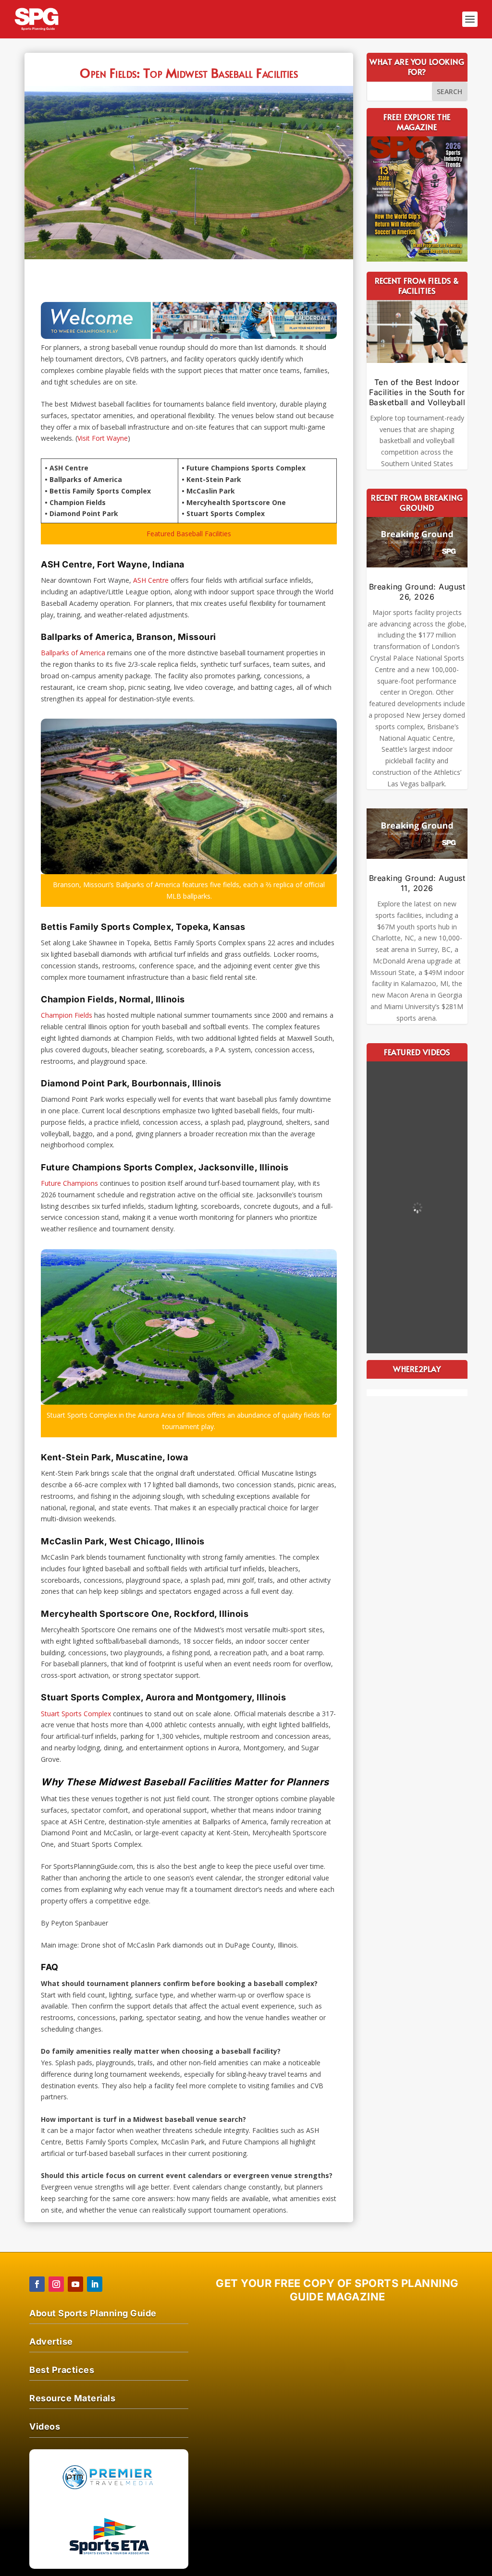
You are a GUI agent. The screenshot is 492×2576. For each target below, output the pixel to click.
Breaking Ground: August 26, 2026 (417, 592)
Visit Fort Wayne (103, 438)
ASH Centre (151, 580)
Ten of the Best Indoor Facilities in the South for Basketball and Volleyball (417, 392)
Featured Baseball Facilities (189, 534)
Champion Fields (67, 1015)
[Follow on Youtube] (75, 2284)
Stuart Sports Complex (76, 1714)
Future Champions (69, 1183)
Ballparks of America (73, 653)
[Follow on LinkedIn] (95, 2284)
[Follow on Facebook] (37, 2284)
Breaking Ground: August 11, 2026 (417, 883)
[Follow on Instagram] (56, 2284)
